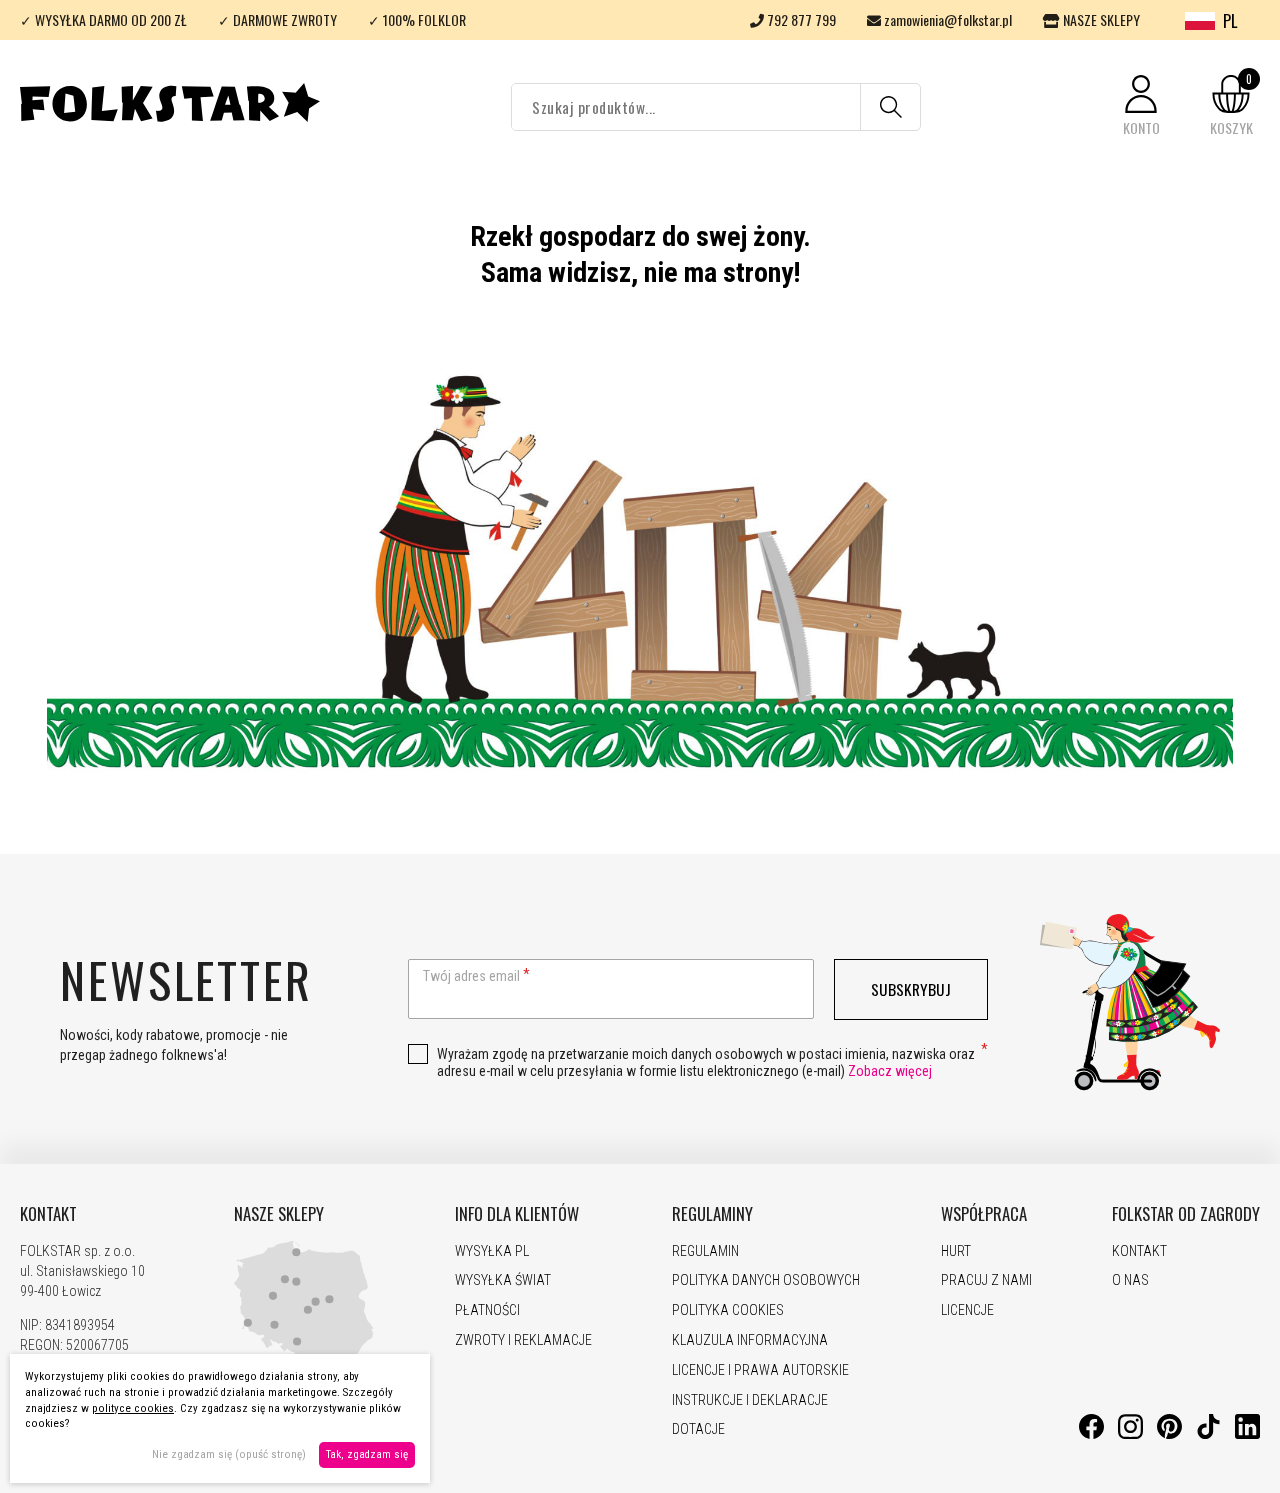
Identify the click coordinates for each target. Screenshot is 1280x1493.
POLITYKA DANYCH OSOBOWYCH (766, 1280)
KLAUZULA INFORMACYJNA (750, 1340)
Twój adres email (471, 976)
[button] (1141, 106)
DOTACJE (698, 1429)
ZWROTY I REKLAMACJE (523, 1340)
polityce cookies (133, 1408)
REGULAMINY (712, 1214)
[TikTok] (1208, 1434)
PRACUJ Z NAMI (986, 1280)
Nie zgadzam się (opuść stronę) (229, 1454)
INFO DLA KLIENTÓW (517, 1214)
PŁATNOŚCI (487, 1310)
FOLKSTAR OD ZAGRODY (1186, 1214)
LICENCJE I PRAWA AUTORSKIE (760, 1370)
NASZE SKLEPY (1100, 19)
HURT (956, 1251)
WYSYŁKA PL (492, 1251)
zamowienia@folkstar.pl (946, 19)
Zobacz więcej (890, 1071)
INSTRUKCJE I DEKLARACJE (750, 1400)
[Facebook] (1091, 1434)
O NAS (1130, 1280)
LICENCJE (967, 1310)
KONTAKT (48, 1214)
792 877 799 (800, 19)
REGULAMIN (705, 1251)
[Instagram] (1130, 1434)
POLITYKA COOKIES (728, 1310)
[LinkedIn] (1247, 1434)
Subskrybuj (911, 989)
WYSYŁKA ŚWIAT (503, 1280)
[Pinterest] (1169, 1434)
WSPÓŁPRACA (984, 1214)
